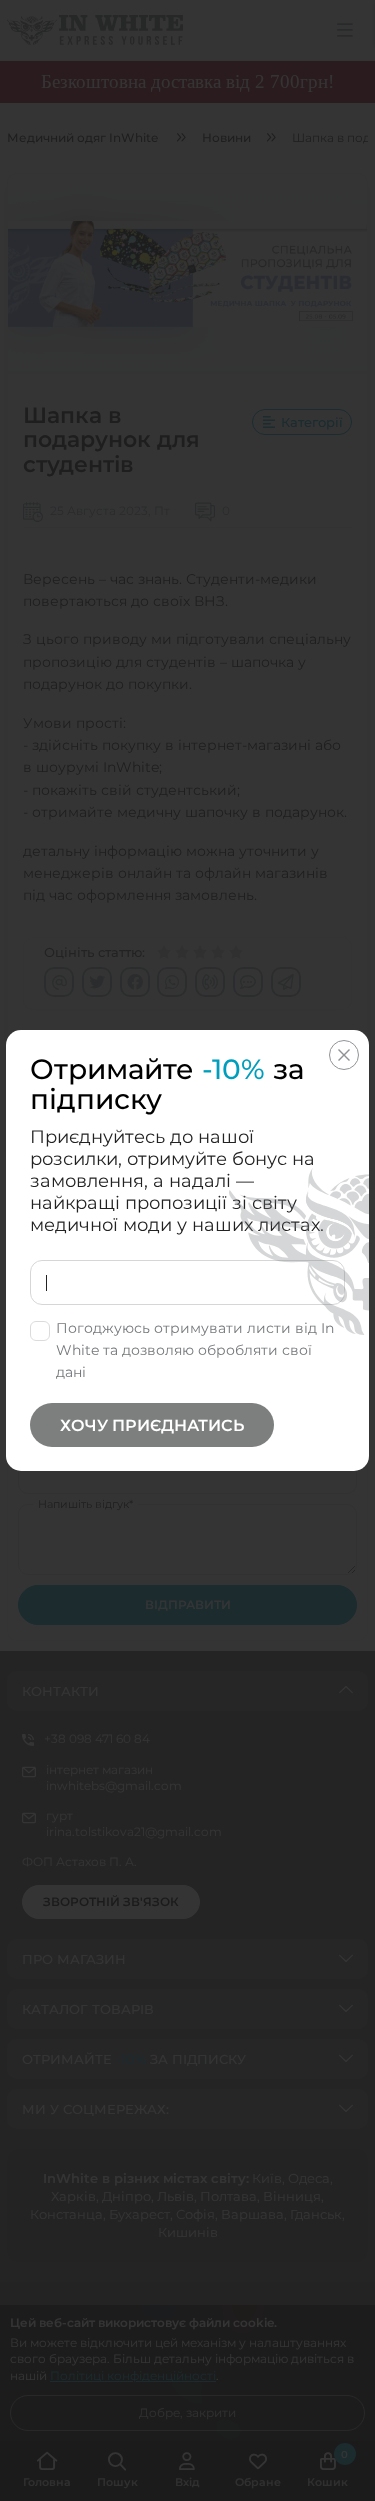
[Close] (344, 1055)
